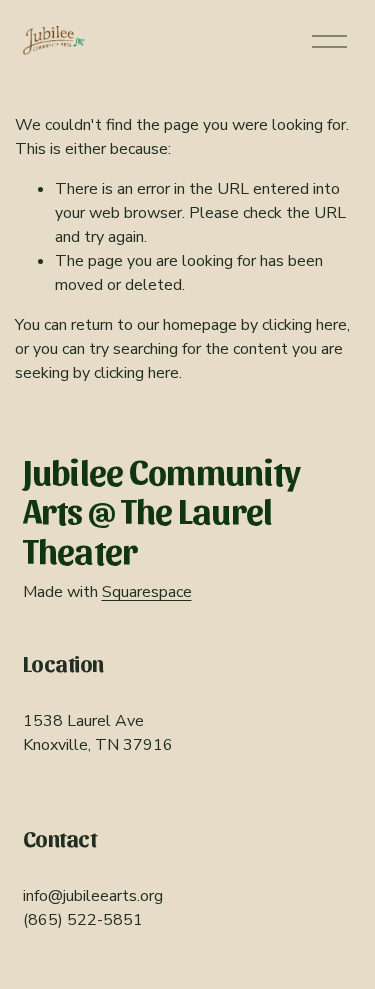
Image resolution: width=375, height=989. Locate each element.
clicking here (304, 325)
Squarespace (147, 592)
